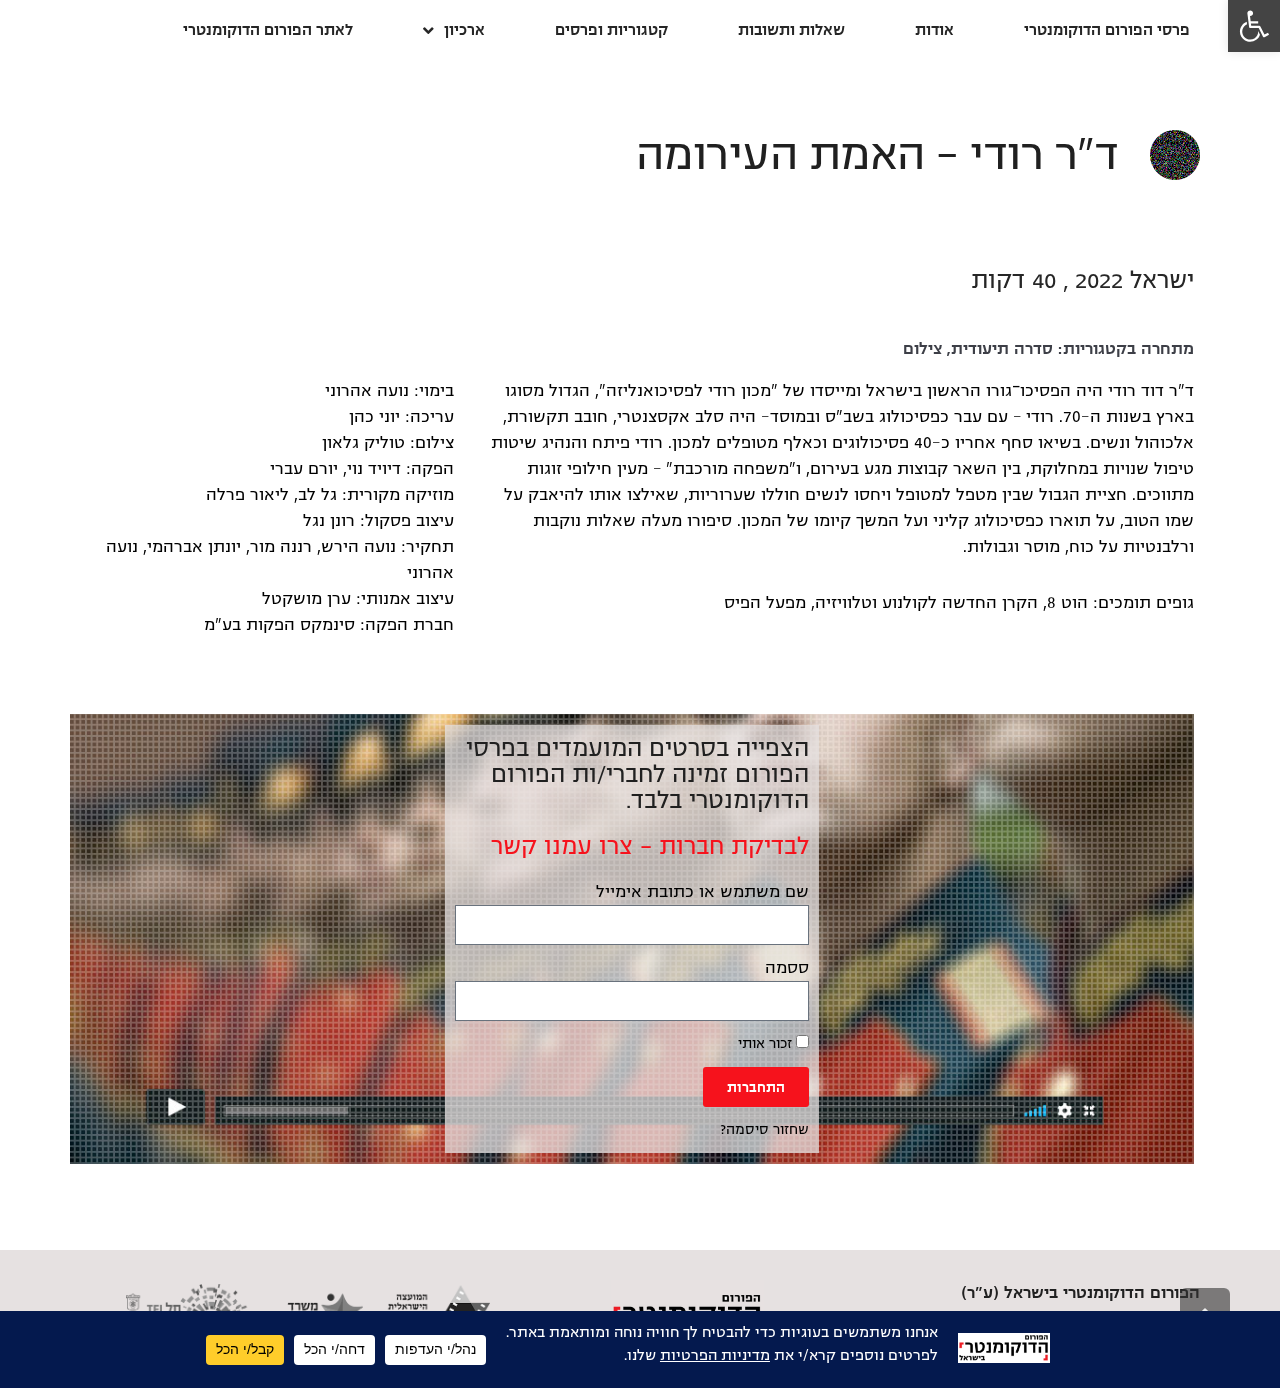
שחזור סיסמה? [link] (764, 1129)
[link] (1254, 26)
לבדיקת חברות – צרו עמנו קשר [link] (650, 846)
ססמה (787, 968)
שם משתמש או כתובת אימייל (702, 892)
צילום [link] (922, 349)
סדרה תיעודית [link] (1002, 349)
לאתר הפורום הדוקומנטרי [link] (268, 29)
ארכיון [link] (464, 29)
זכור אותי (767, 1043)
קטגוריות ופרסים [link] (611, 29)
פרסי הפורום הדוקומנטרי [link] (1107, 29)
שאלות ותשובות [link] (791, 29)
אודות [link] (934, 29)
